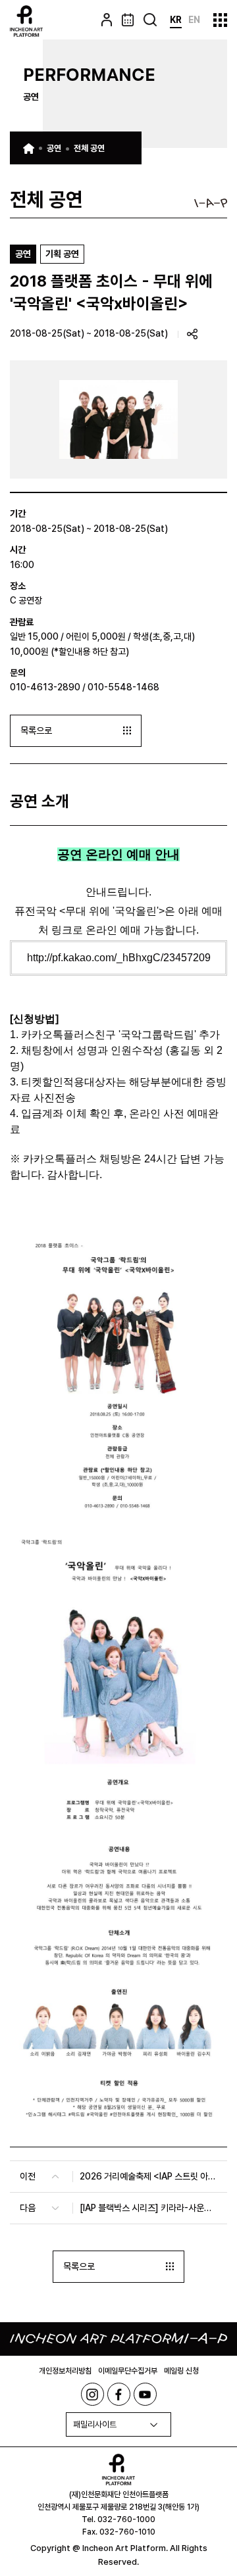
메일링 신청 (181, 2371)
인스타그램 (92, 2394)
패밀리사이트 (95, 2424)
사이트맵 (220, 20)
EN (194, 20)
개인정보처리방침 (65, 2371)
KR (176, 20)
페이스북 (119, 2394)
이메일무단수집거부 (128, 2371)
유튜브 (145, 2394)
